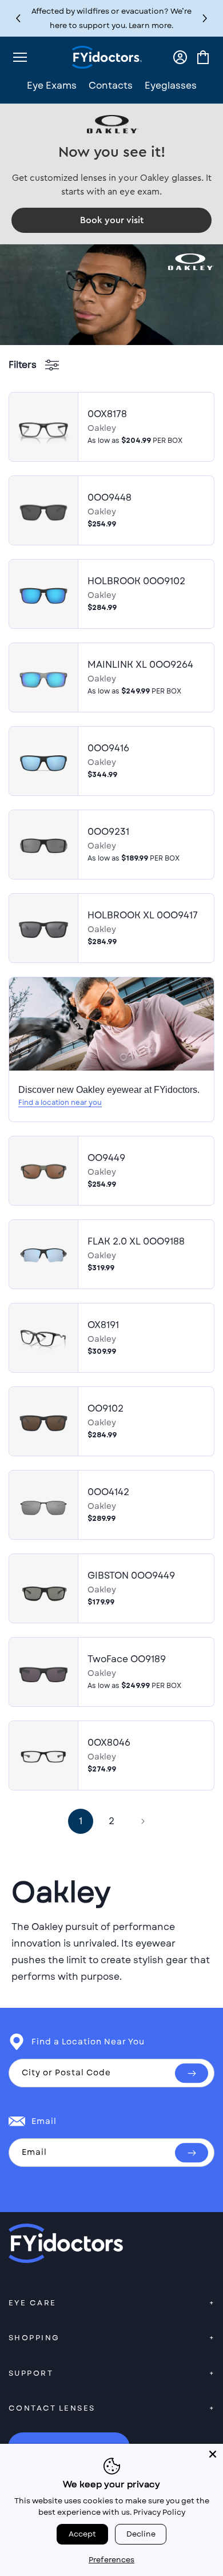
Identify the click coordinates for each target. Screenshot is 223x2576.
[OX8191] (43, 1338)
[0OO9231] (43, 845)
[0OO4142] (43, 1505)
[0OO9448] (43, 510)
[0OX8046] (43, 1755)
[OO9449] (43, 1171)
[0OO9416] (43, 761)
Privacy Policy (159, 2512)
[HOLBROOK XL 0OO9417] (43, 928)
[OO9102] (43, 1421)
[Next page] (142, 1821)
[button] (205, 19)
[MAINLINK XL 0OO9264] (43, 677)
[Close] (213, 2454)
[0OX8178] (43, 427)
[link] (111, 220)
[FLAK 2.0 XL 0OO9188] (43, 1254)
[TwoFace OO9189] (43, 1672)
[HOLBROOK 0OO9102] (43, 594)
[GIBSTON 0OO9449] (43, 1588)
